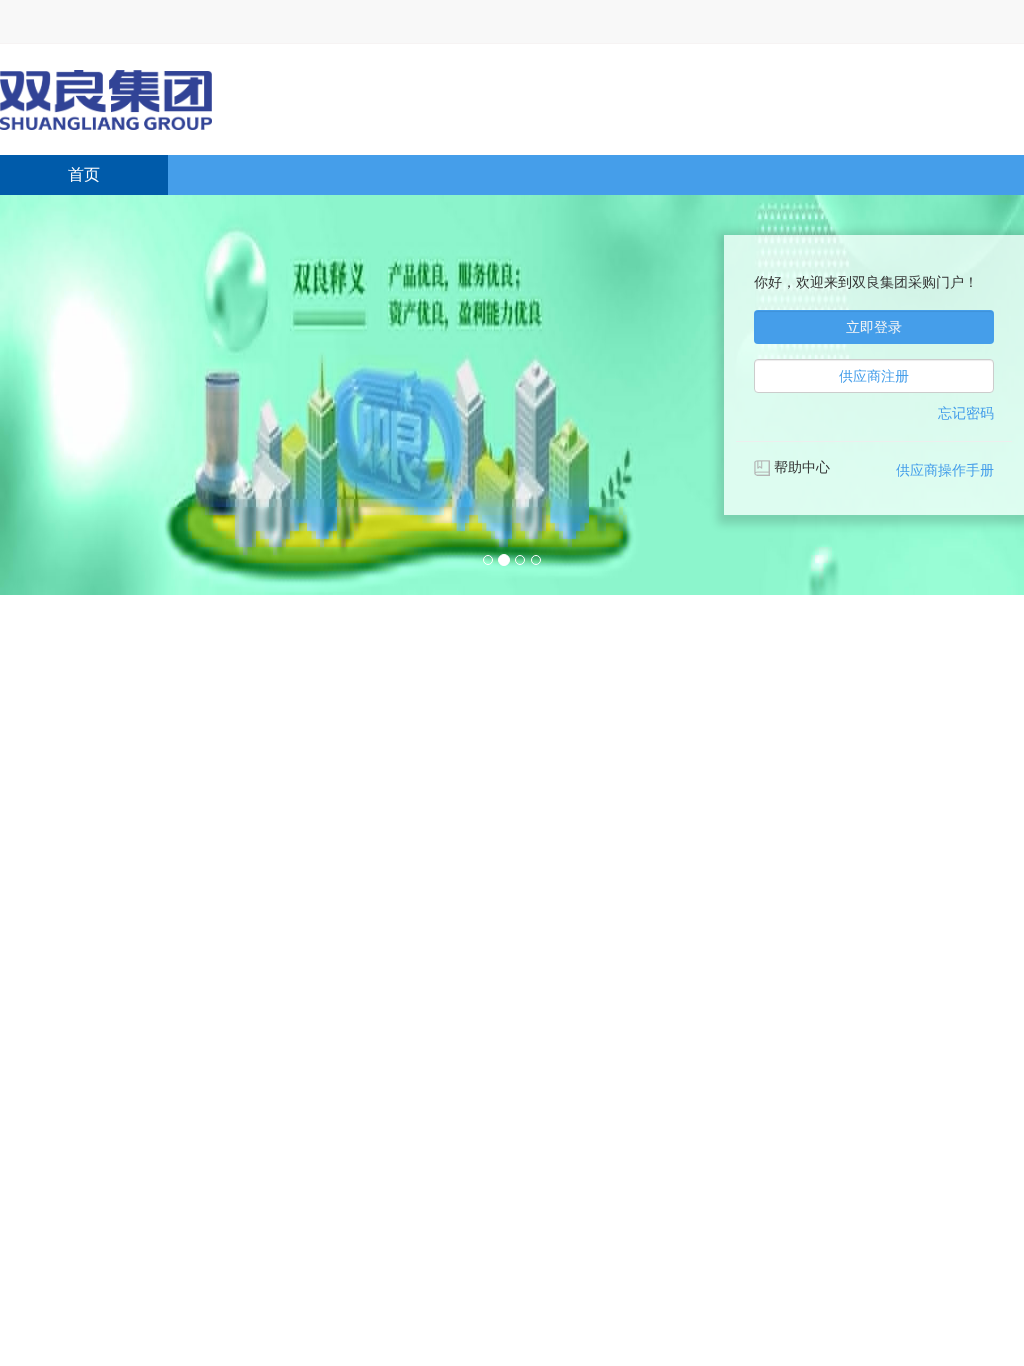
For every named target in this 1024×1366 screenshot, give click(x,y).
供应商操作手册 (945, 470)
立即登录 (874, 327)
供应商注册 (874, 376)
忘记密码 (966, 413)
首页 (84, 174)
